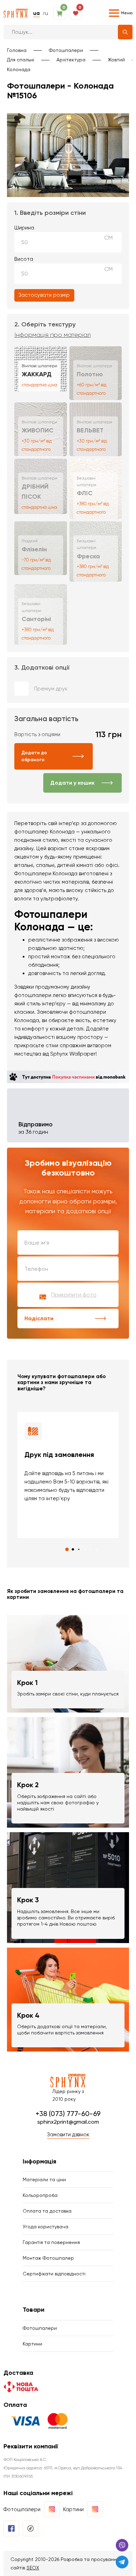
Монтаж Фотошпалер (48, 2258)
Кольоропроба (40, 2195)
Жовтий (116, 60)
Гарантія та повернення (51, 2242)
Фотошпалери (66, 50)
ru (46, 13)
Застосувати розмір (44, 295)
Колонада (19, 69)
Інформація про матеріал (52, 335)
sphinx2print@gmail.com (68, 2122)
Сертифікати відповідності (54, 2274)
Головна (17, 50)
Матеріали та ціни (44, 2180)
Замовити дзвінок (68, 2135)
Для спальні (21, 60)
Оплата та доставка (47, 2211)
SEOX (33, 2568)
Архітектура (71, 60)
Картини (32, 2344)
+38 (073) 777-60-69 (68, 2114)
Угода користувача (46, 2227)
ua (36, 13)
